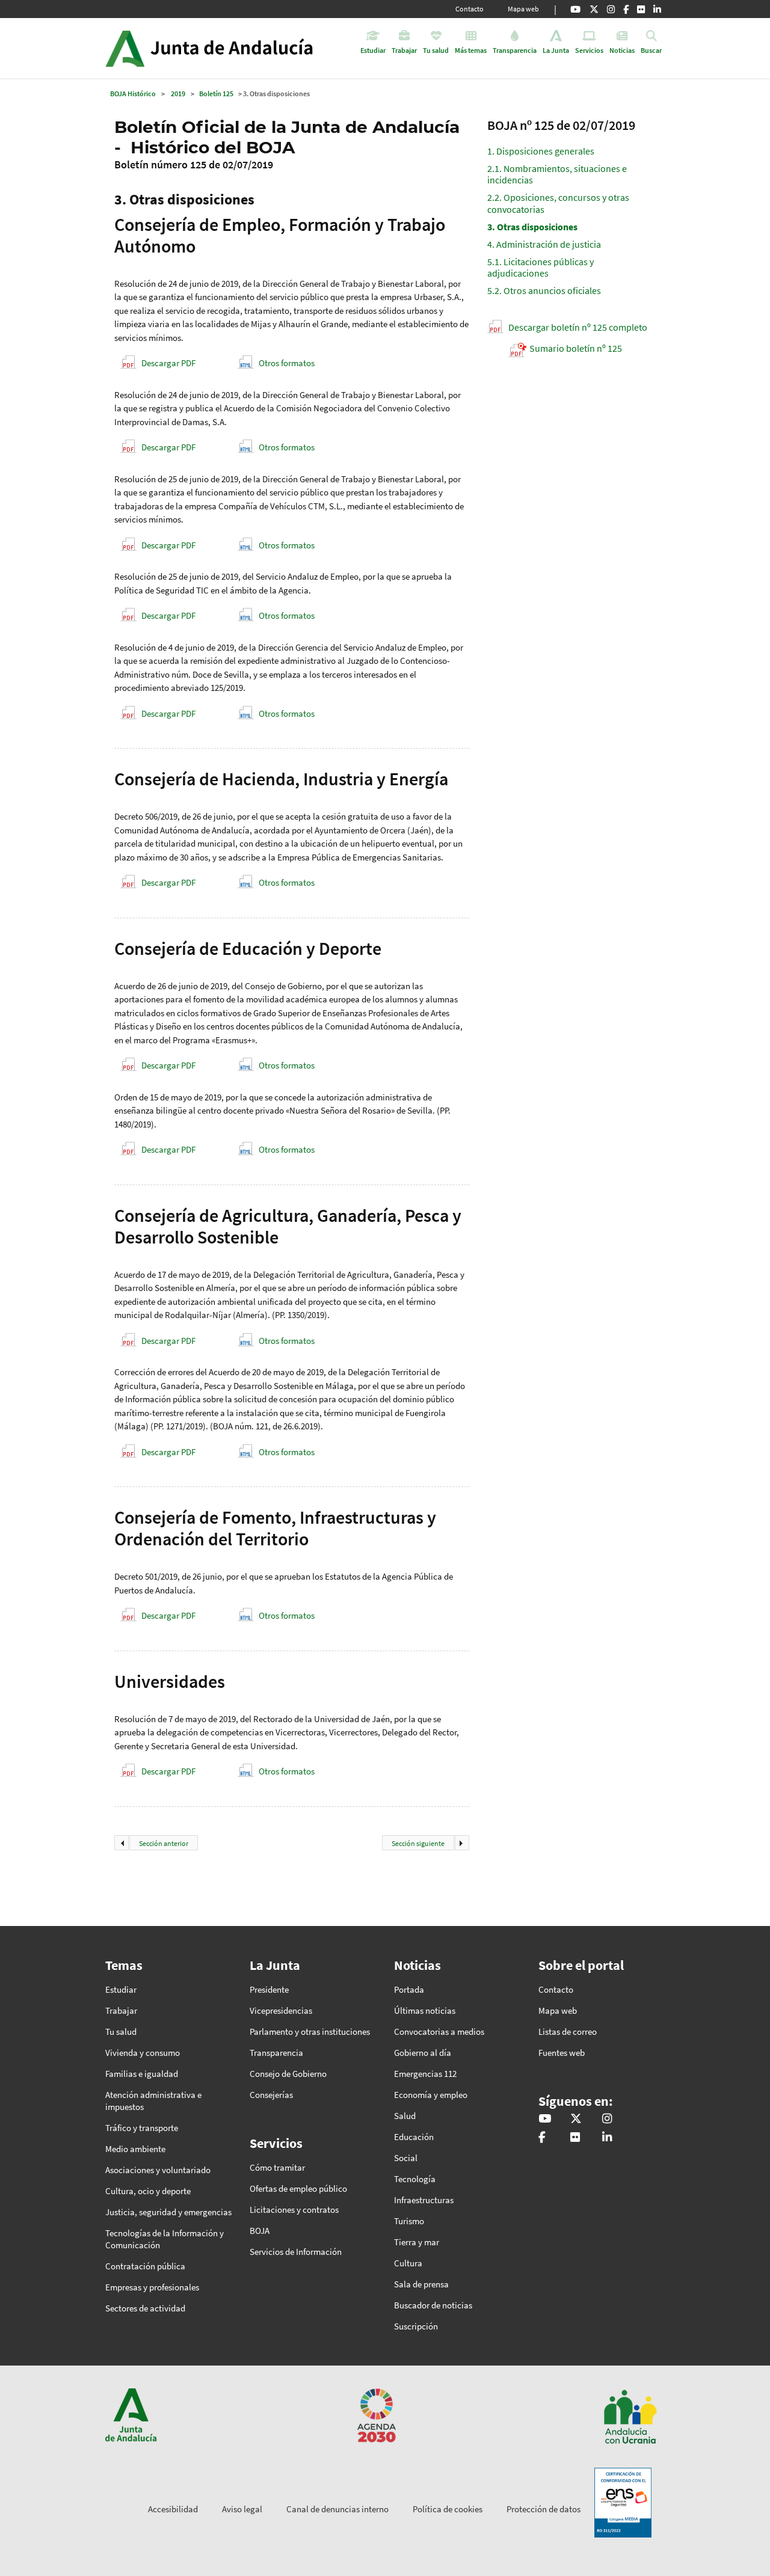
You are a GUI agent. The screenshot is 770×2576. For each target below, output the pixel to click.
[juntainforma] (641, 9)
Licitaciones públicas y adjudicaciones (541, 267)
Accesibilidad (173, 2509)
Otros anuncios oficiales (544, 290)
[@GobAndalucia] (575, 9)
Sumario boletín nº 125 (576, 348)
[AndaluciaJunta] (626, 9)
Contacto (470, 9)
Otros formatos (287, 363)
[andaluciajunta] (594, 9)
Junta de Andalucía (125, 48)
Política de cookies (448, 2509)
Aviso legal (242, 2509)
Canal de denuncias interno (337, 2509)
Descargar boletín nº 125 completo (578, 327)
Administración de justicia (544, 244)
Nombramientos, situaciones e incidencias (557, 174)
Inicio (243, 48)
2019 (178, 94)
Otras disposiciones (532, 227)
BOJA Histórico (133, 94)
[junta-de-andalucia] (657, 9)
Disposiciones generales (541, 151)
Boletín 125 (216, 94)
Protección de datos (544, 2509)
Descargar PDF (168, 363)
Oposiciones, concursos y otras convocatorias (558, 203)
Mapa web (523, 9)
